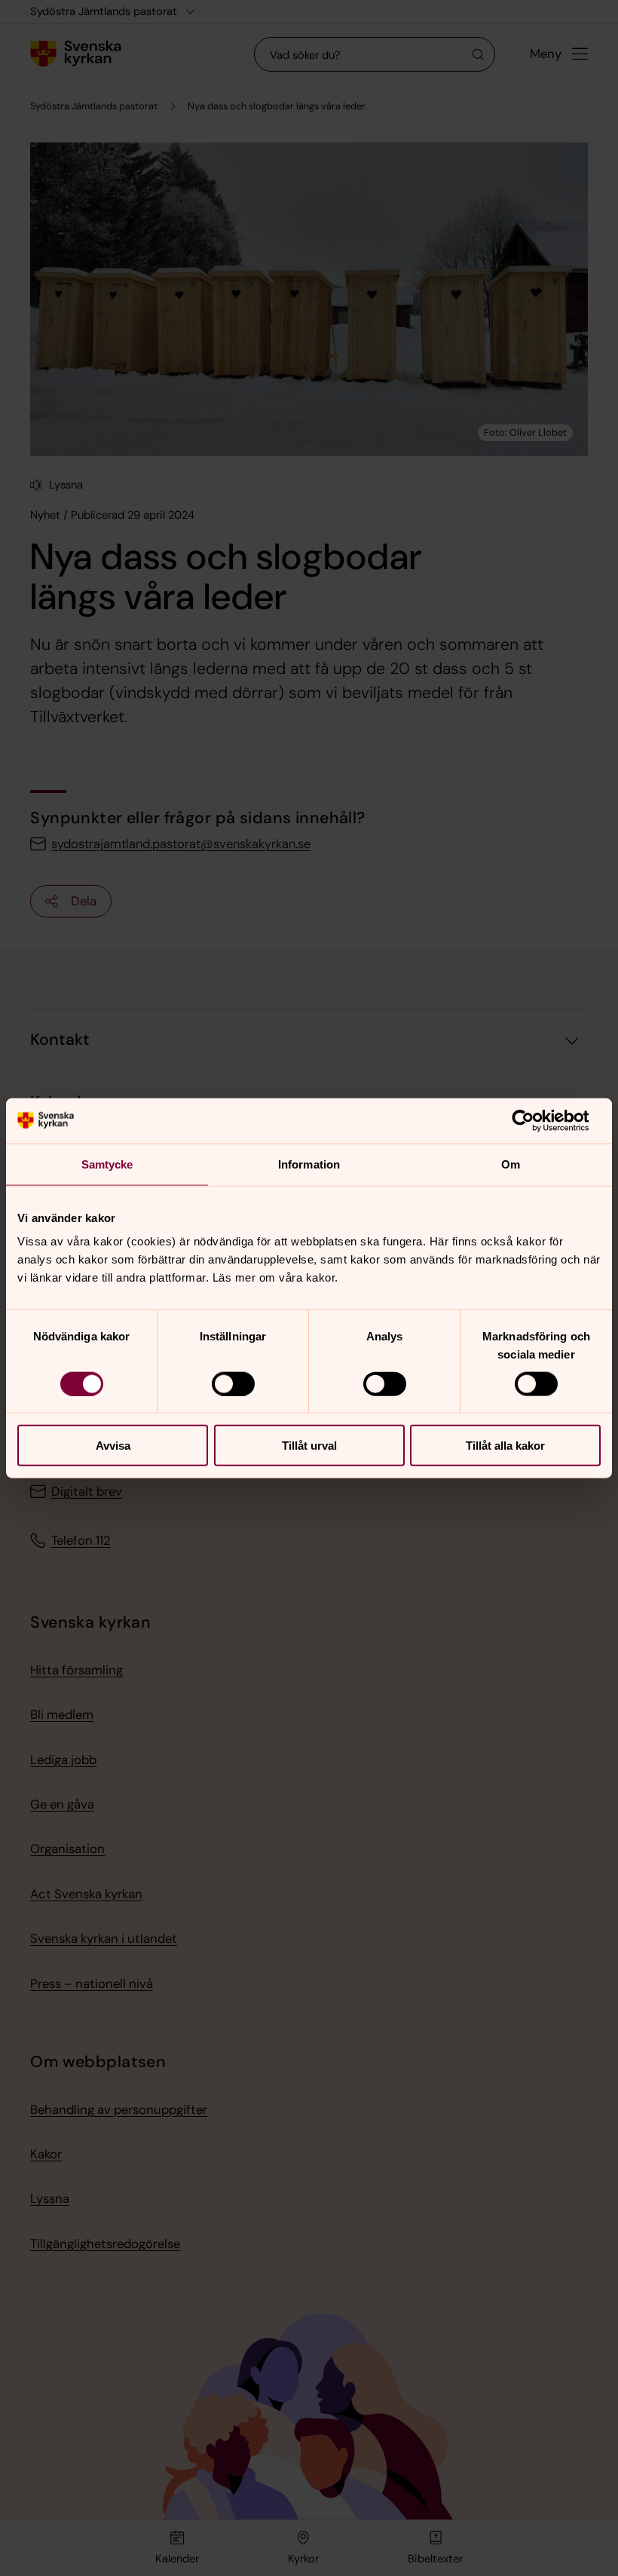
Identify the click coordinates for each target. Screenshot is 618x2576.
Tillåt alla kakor (505, 1446)
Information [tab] (309, 1164)
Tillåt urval (309, 1446)
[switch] (233, 1383)
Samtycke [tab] (107, 1164)
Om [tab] (511, 1164)
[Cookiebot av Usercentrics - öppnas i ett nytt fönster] (535, 1120)
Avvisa (113, 1446)
